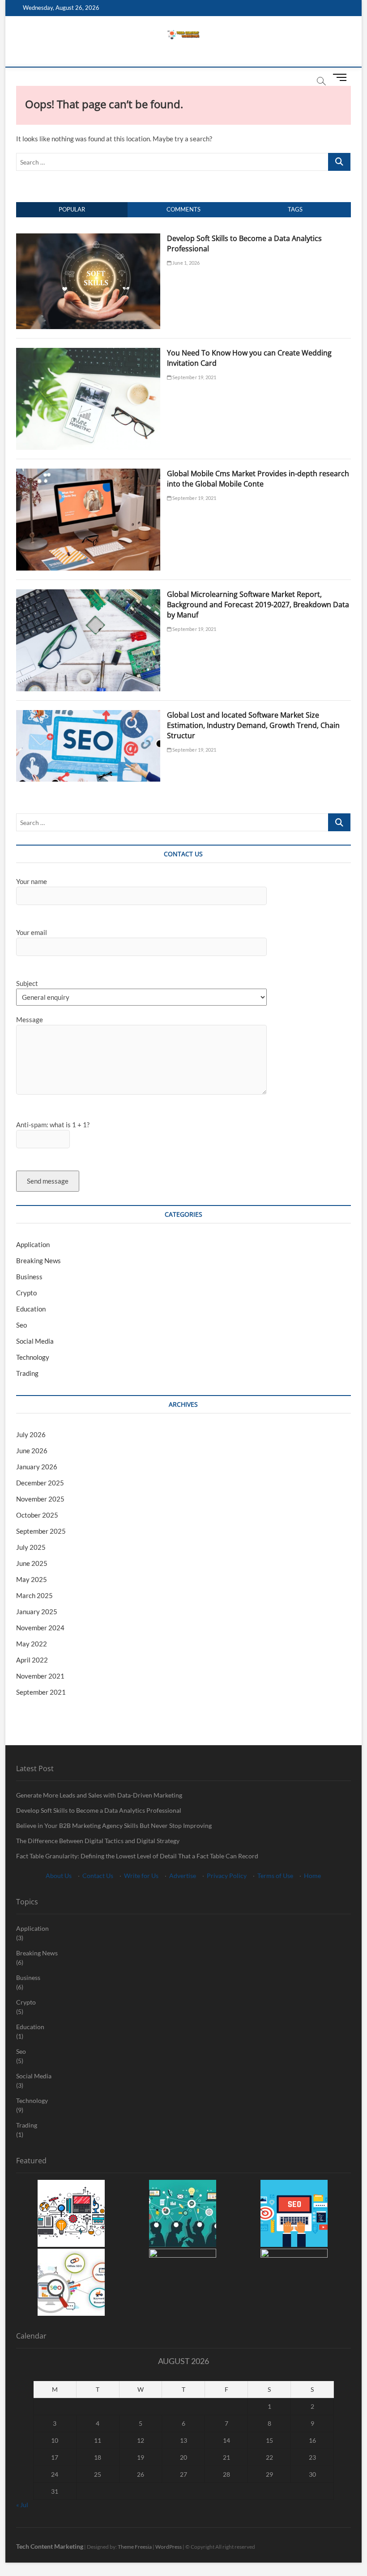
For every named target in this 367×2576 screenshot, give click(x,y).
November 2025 (40, 1499)
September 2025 (41, 1531)
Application (33, 1244)
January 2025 (37, 1612)
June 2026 (32, 1451)
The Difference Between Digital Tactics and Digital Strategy (98, 1841)
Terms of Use (275, 1876)
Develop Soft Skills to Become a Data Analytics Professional (99, 1810)
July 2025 (31, 1547)
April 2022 (32, 1660)
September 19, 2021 (194, 377)
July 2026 (31, 1434)
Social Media (35, 1341)
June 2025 (32, 1563)
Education (31, 1309)
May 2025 (32, 1579)
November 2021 (40, 1676)
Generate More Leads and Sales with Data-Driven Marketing (99, 1795)
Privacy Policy (227, 1876)
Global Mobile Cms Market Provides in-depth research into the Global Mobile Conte (258, 479)
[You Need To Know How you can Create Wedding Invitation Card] (88, 353)
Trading (27, 1373)
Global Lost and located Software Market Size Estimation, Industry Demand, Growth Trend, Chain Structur (253, 725)
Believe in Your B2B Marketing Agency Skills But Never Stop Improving (114, 1825)
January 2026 (37, 1467)
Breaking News (38, 1261)
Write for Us (141, 1876)
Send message (48, 1181)
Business (29, 1277)
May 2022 (32, 1644)
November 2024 (40, 1628)
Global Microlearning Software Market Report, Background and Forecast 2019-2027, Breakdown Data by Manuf (258, 605)
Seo (21, 1325)
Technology (33, 1357)
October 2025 (37, 1515)
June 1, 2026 (186, 263)
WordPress (169, 2547)
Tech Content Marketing (50, 2546)
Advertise (183, 1876)
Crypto (26, 1293)
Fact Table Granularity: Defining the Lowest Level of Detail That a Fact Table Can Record (137, 1856)
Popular (72, 209)
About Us (59, 1876)
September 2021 (41, 1692)
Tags (295, 209)
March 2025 (34, 1595)
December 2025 (40, 1483)
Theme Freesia (135, 2547)
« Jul (22, 2505)
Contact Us (98, 1876)
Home (312, 1876)
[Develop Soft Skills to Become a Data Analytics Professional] (88, 238)
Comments (183, 209)
